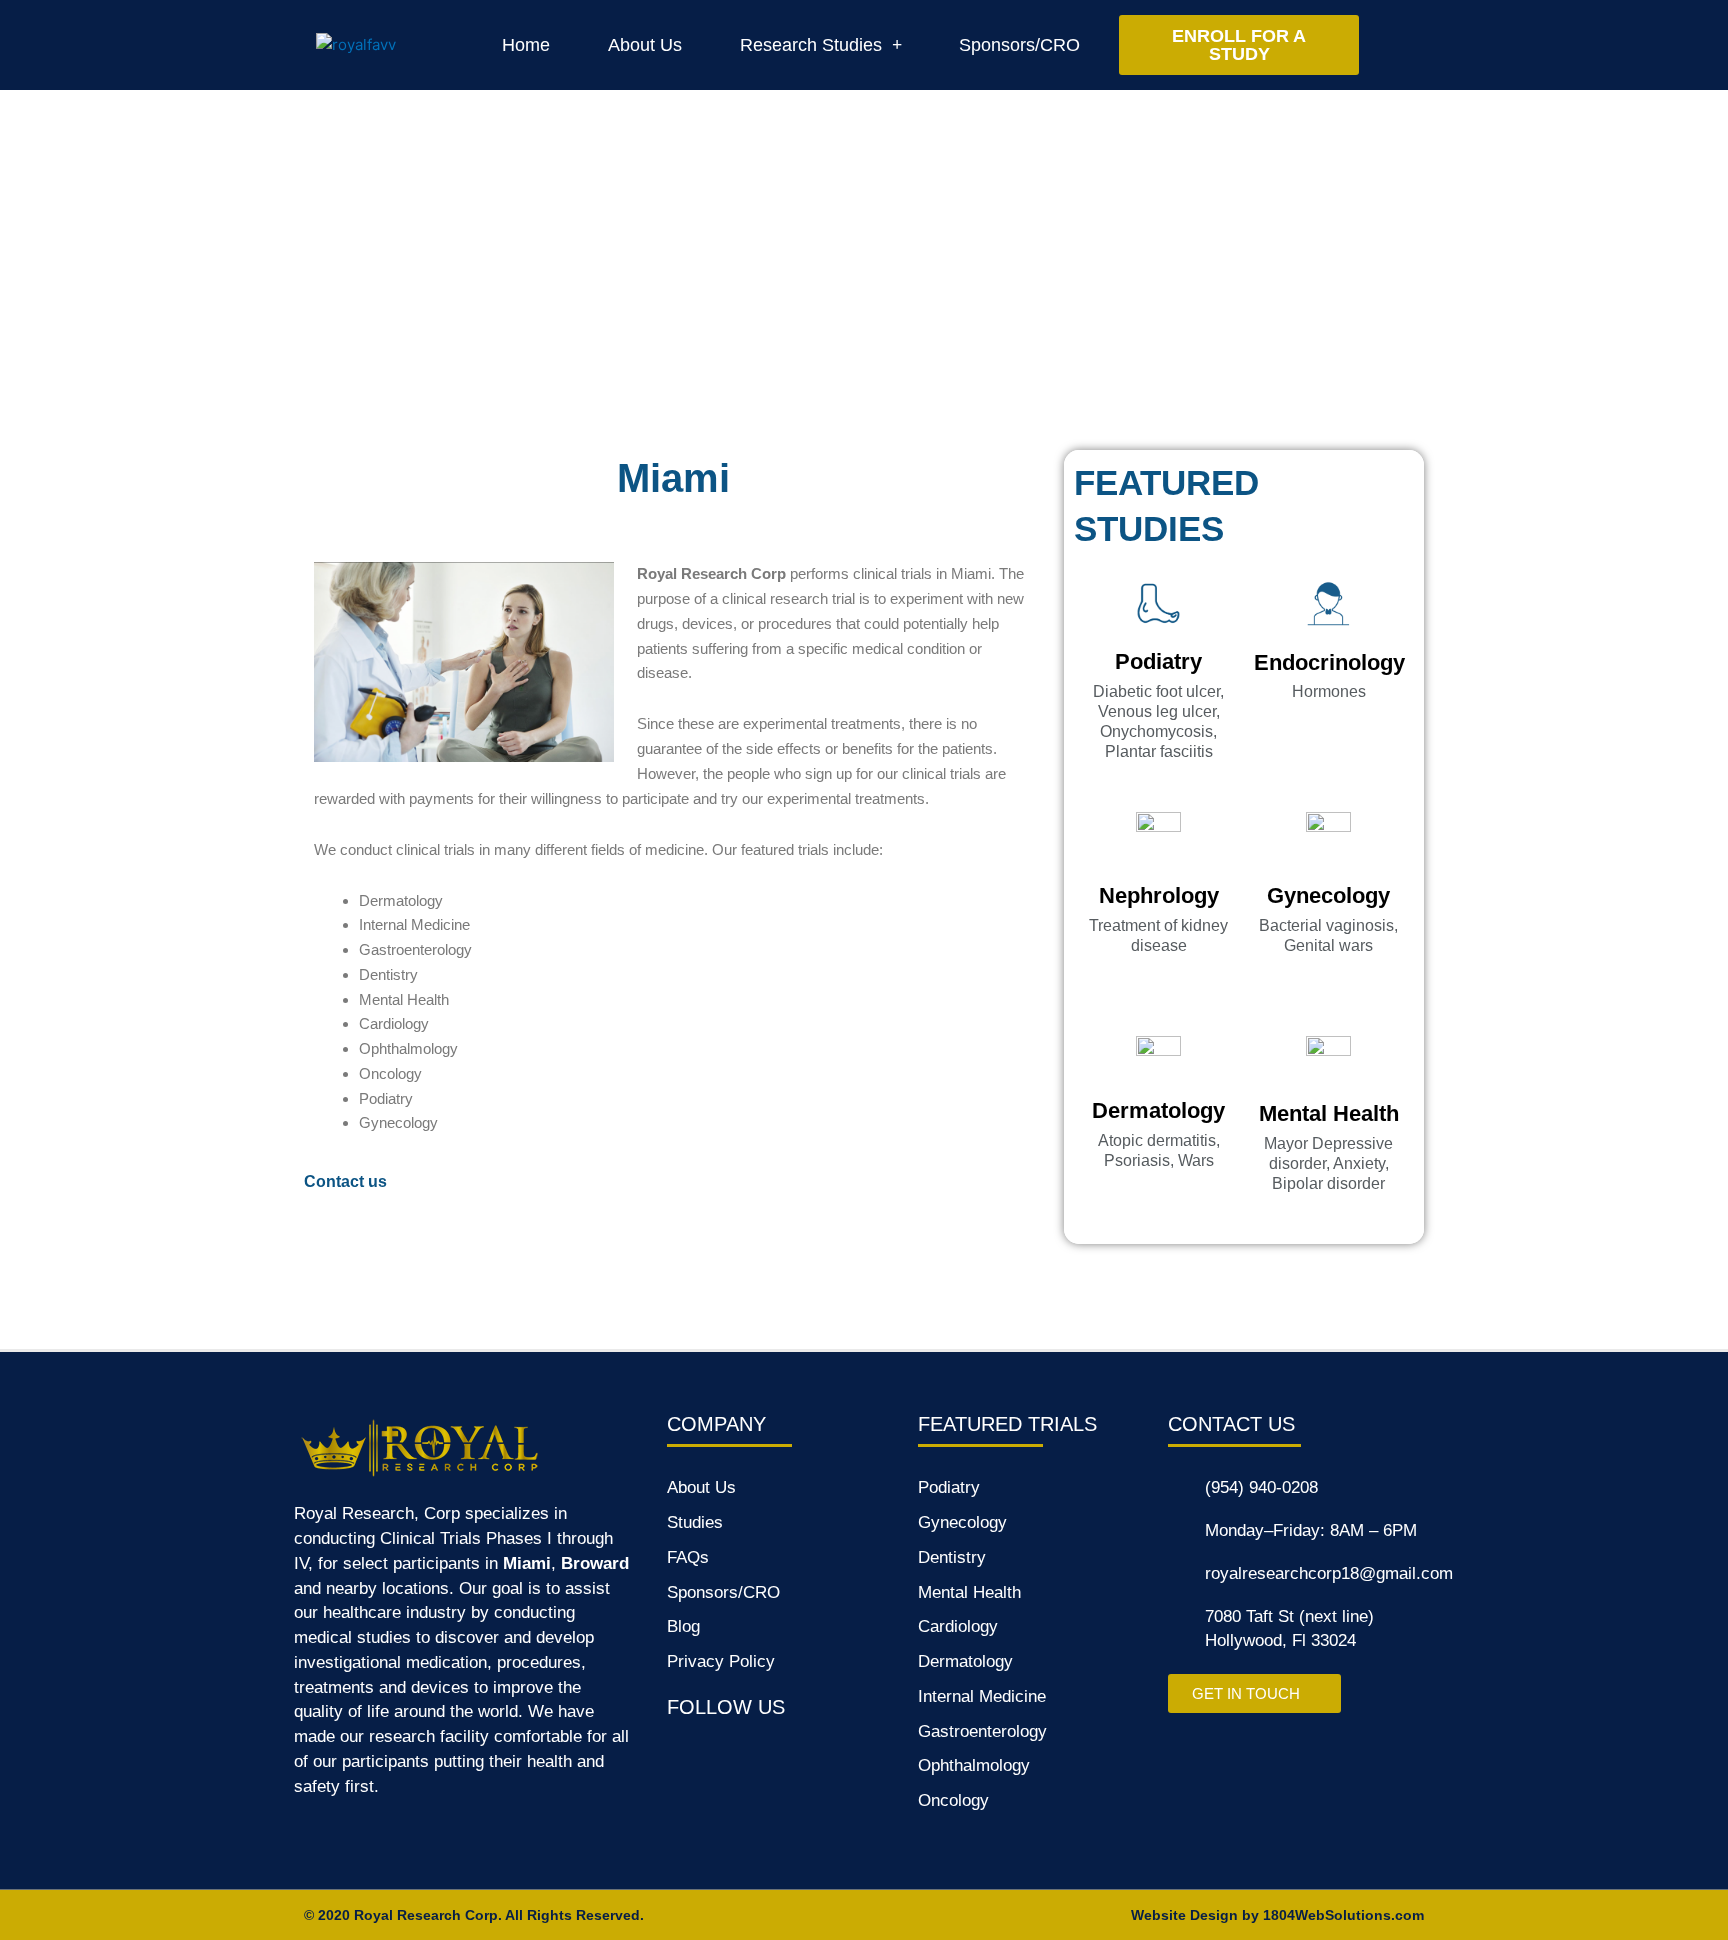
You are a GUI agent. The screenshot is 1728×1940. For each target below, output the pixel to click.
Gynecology (1328, 895)
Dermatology (1158, 1110)
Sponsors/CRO (1019, 45)
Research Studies (811, 45)
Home (526, 45)
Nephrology (1159, 895)
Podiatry (1158, 661)
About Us (645, 45)
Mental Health (1329, 1113)
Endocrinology (1329, 662)
